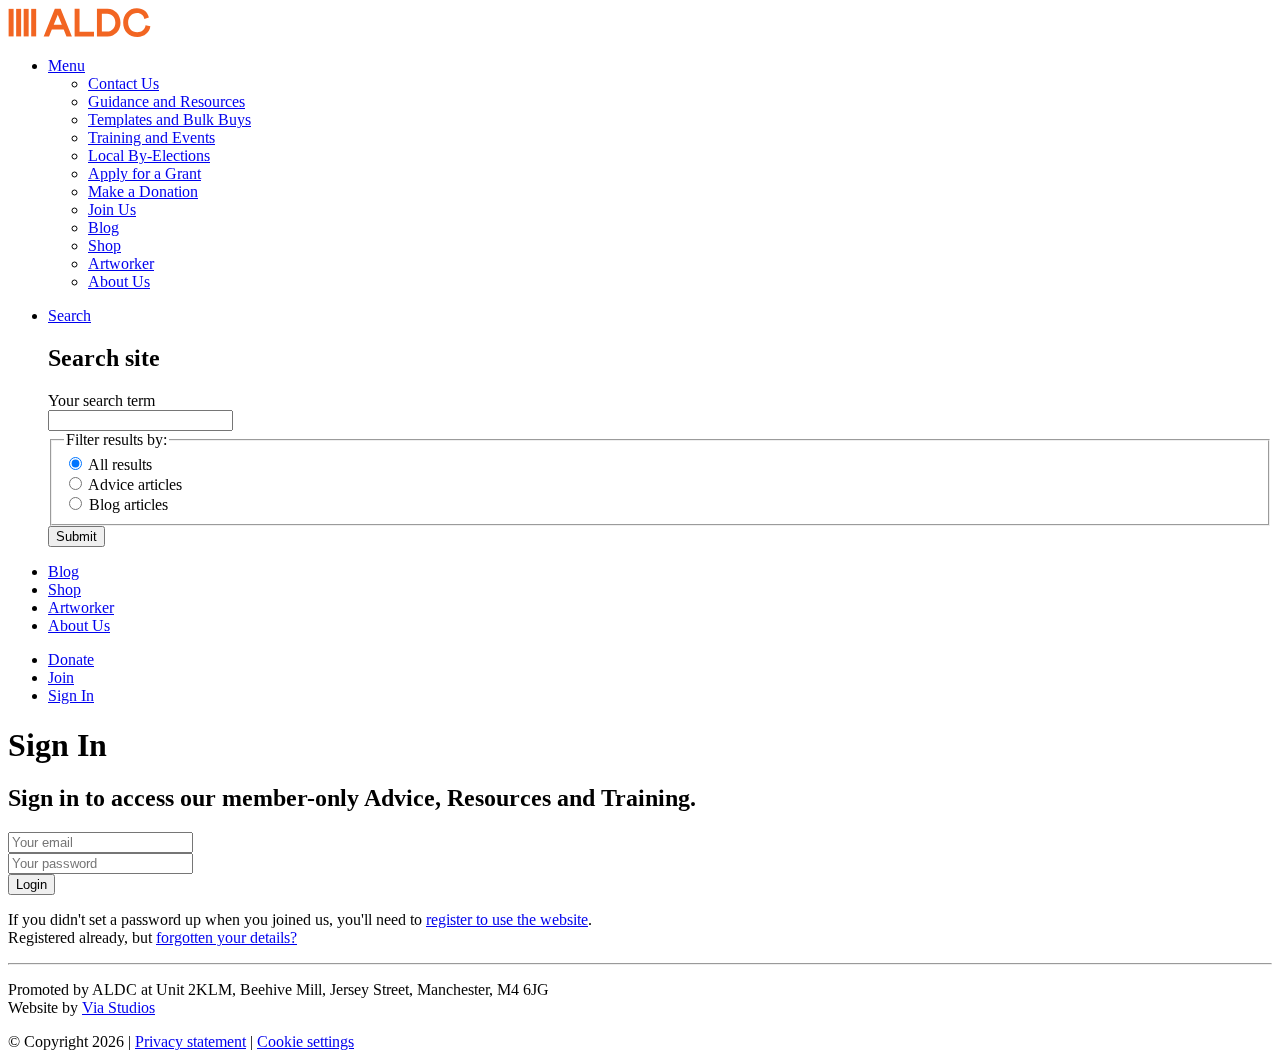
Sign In (71, 695)
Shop (104, 245)
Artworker (121, 263)
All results (120, 464)
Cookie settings (305, 1041)
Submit (76, 536)
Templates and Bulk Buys (169, 119)
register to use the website (507, 919)
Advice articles (135, 484)
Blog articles (128, 504)
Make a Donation (143, 191)
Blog (103, 227)
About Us (119, 281)
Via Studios (118, 1007)
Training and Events (151, 137)
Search (69, 315)
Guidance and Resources (166, 101)
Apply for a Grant (144, 173)
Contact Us (123, 83)
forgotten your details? (226, 937)
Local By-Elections (149, 155)
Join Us (112, 209)
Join (61, 677)
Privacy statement (190, 1041)
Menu (66, 65)
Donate (71, 659)
